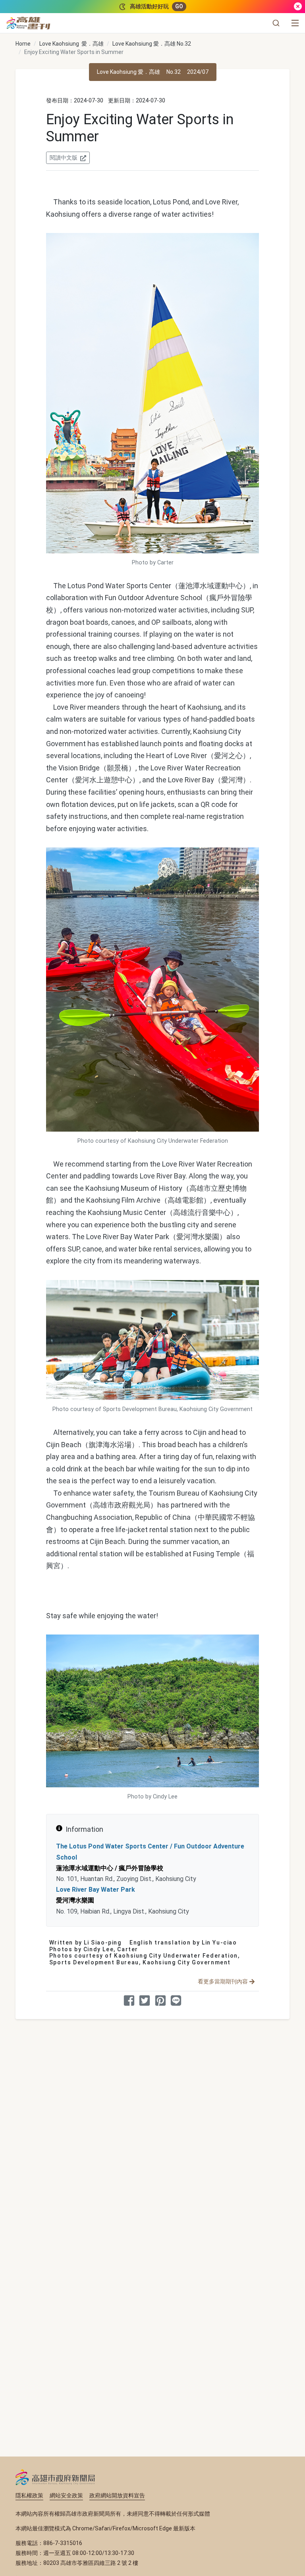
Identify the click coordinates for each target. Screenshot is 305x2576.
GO (179, 6)
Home (23, 44)
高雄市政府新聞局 (55, 2477)
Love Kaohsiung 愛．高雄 (71, 44)
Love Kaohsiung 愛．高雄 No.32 (152, 44)
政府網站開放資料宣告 (117, 2495)
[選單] (295, 23)
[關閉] (298, 7)
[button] (276, 23)
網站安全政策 (66, 2495)
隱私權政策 (29, 2495)
